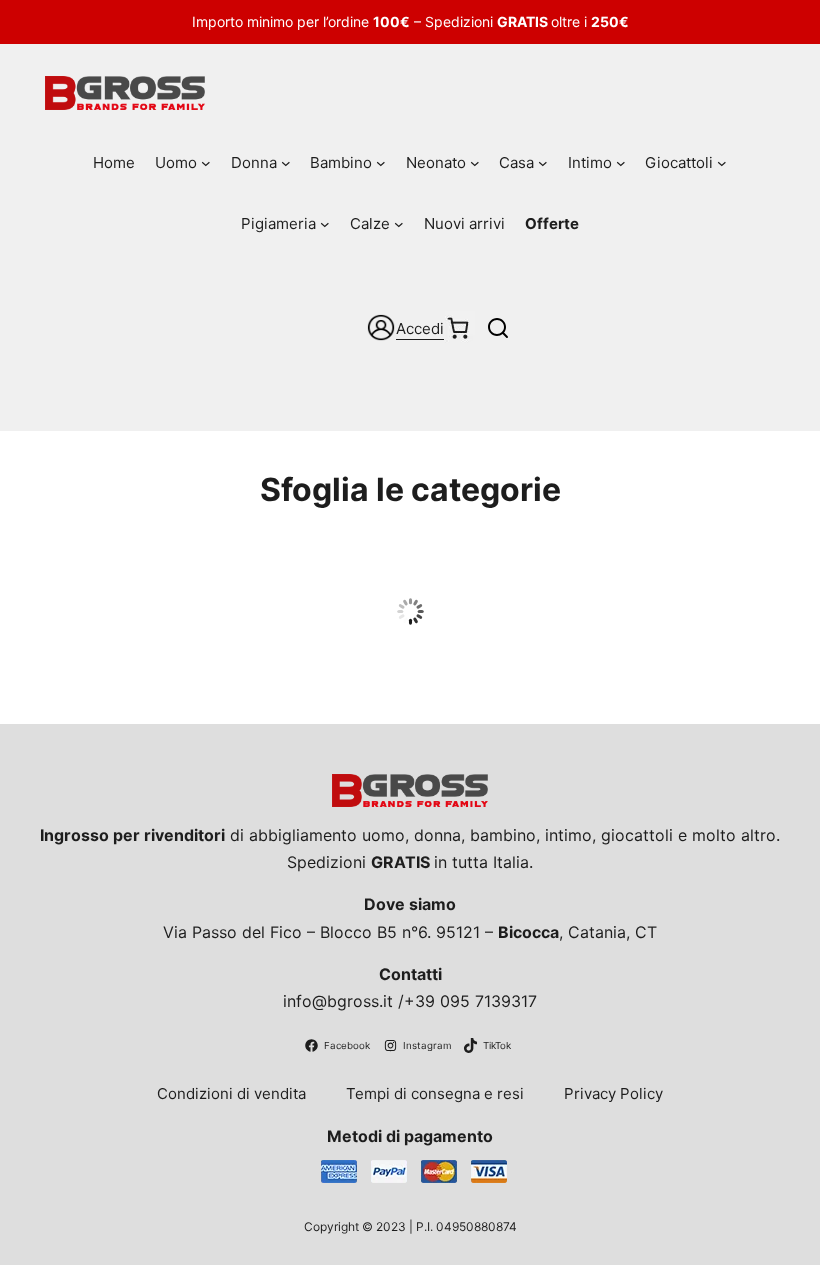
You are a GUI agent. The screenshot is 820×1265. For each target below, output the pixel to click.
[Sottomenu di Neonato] (475, 163)
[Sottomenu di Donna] (286, 163)
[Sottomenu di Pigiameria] (325, 224)
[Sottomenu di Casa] (543, 163)
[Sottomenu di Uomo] (206, 163)
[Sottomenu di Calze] (399, 224)
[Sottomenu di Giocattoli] (722, 163)
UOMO (410, 575)
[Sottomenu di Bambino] (381, 163)
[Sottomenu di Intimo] (621, 163)
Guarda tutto (410, 613)
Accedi (420, 328)
